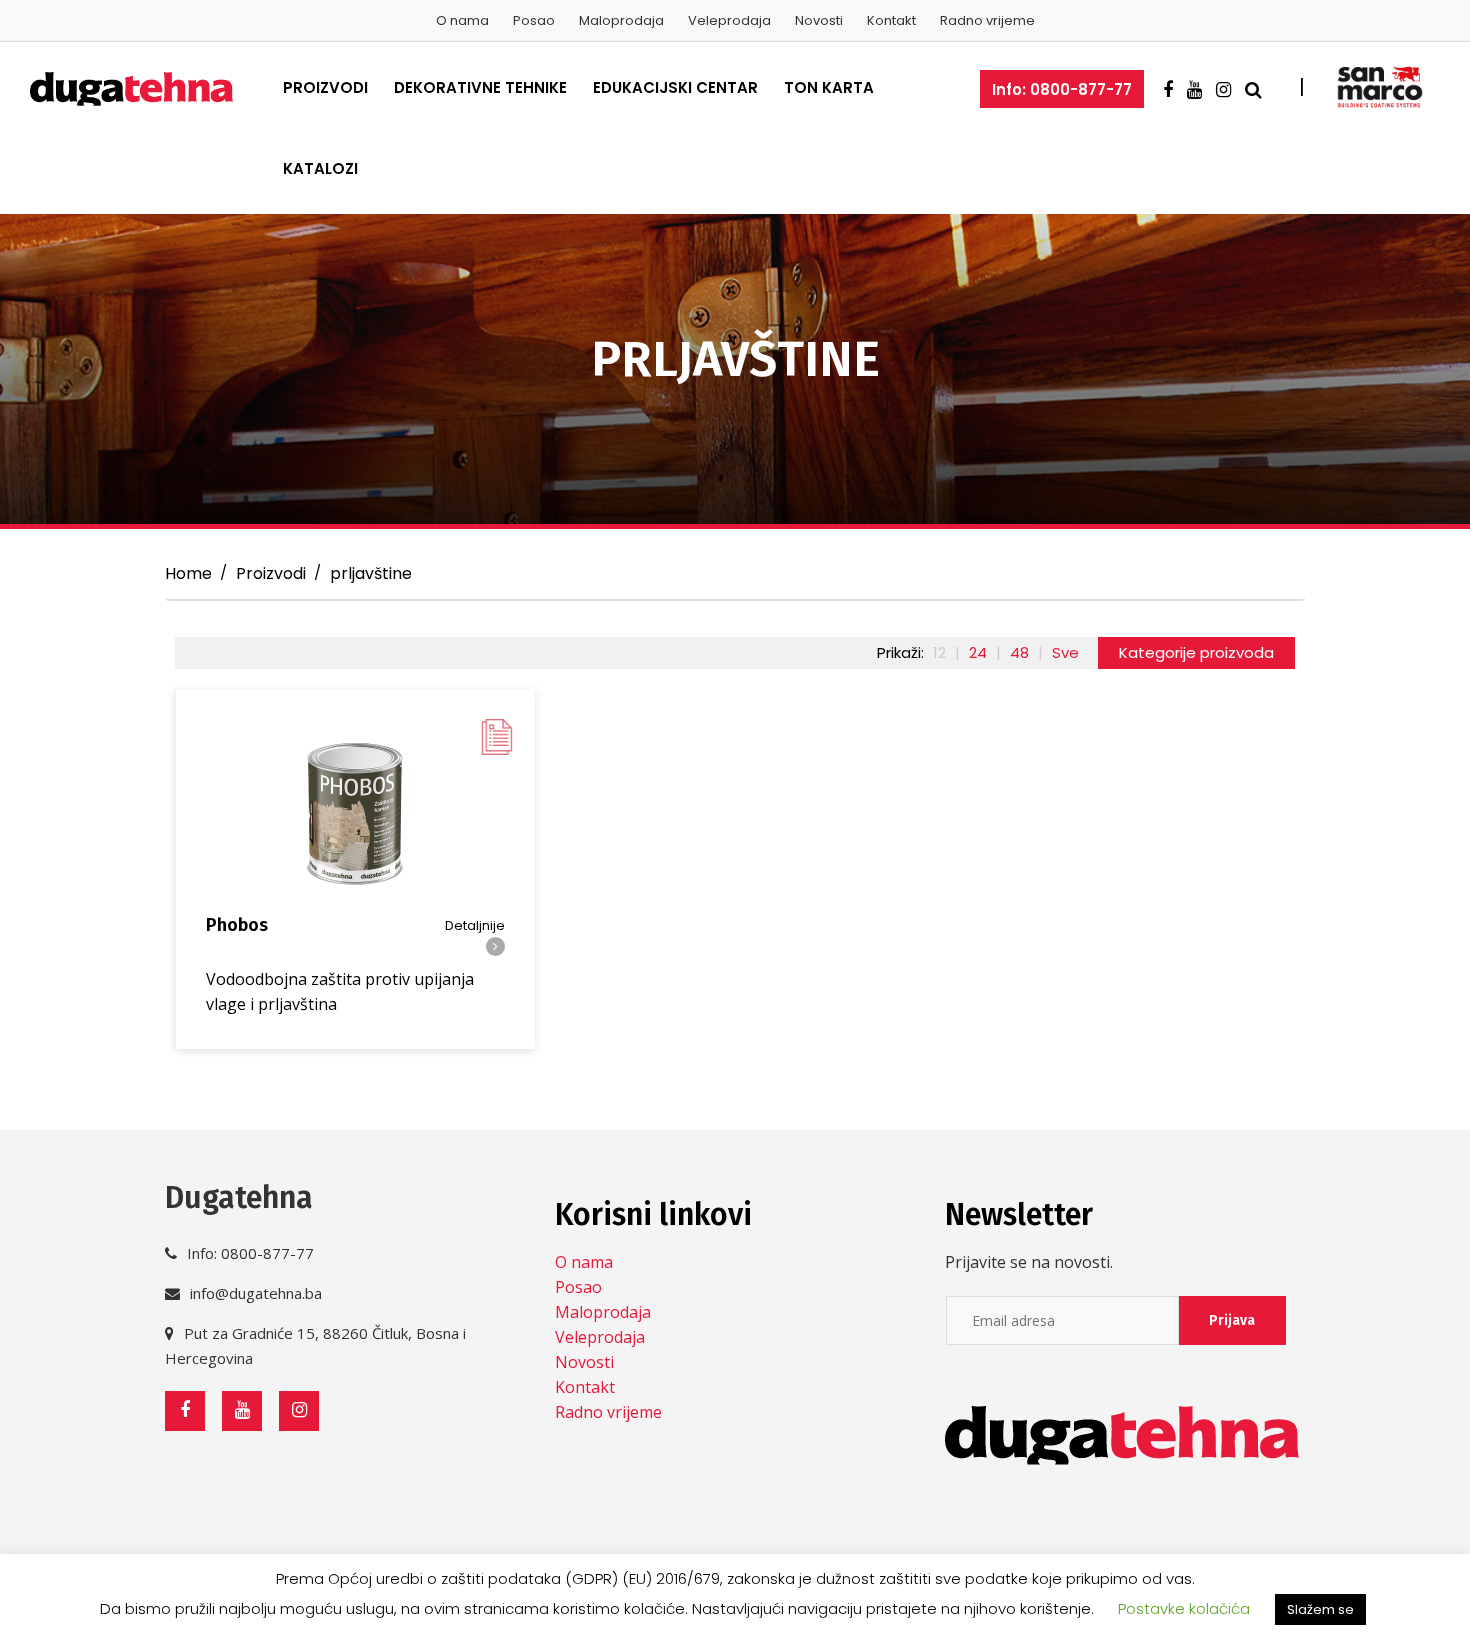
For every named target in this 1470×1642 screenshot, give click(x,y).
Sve (1065, 652)
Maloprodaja (621, 20)
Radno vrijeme (987, 20)
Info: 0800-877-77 (1062, 89)
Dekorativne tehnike (480, 87)
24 (978, 652)
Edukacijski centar (675, 87)
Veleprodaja (729, 20)
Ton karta (829, 87)
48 (1019, 652)
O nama (462, 20)
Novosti (819, 20)
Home (188, 573)
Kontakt (891, 20)
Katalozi (320, 168)
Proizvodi (325, 87)
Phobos (237, 925)
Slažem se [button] (1320, 1609)
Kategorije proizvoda (1196, 652)
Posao (534, 20)
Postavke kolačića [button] (1184, 1608)
